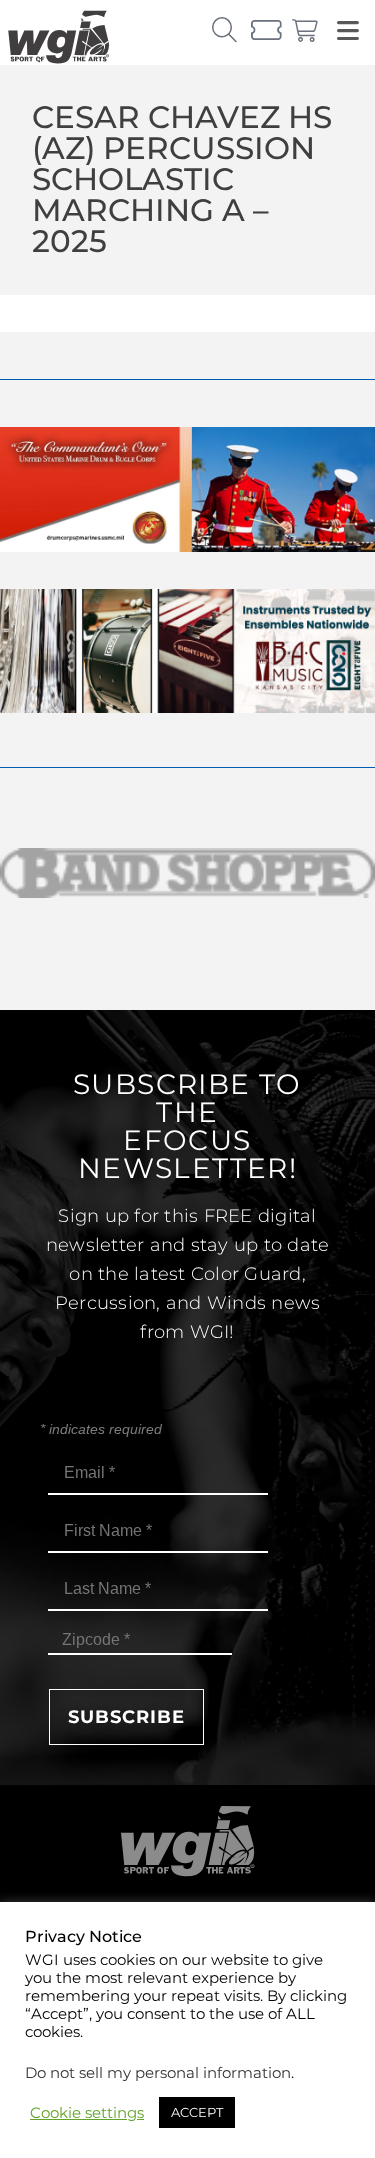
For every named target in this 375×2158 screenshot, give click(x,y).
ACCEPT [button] (197, 2112)
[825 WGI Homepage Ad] (187, 707)
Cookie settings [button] (87, 2113)
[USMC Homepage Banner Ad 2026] (187, 546)
